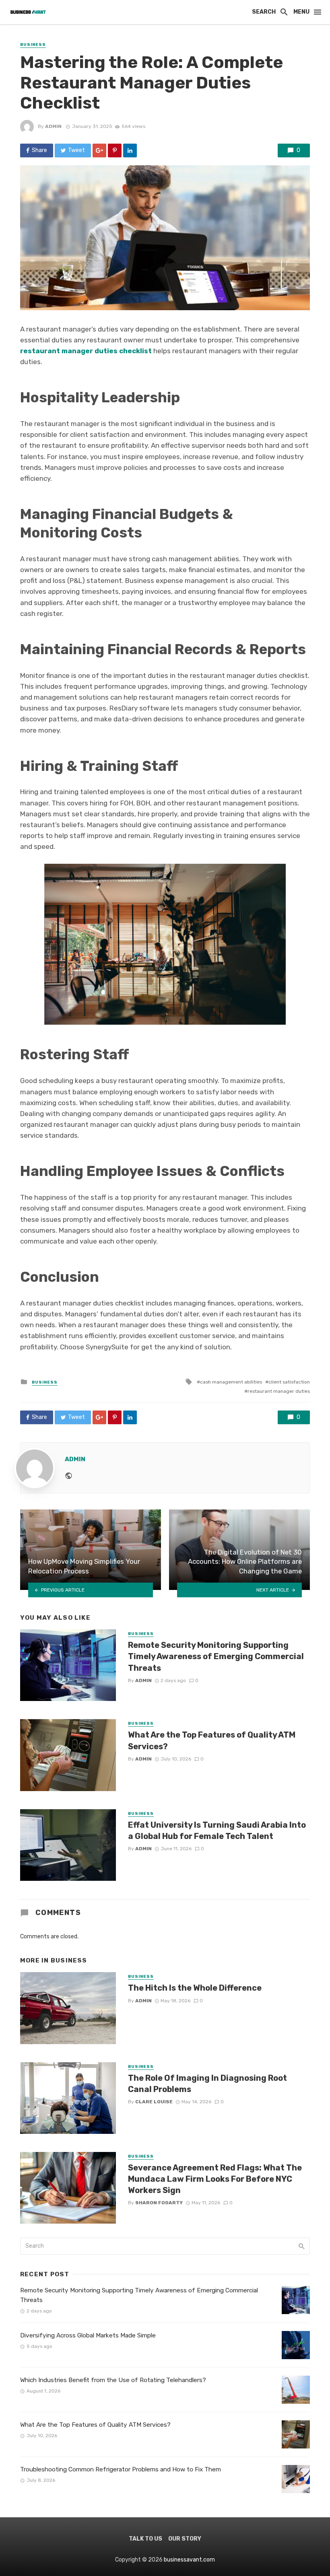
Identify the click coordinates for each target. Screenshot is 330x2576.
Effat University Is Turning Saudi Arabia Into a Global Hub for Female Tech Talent (217, 1831)
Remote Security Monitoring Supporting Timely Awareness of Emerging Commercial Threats (216, 1656)
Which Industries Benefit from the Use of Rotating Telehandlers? (113, 2380)
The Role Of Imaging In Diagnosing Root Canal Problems (207, 2084)
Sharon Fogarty (159, 2203)
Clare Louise (154, 2102)
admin (53, 126)
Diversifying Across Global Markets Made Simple (88, 2335)
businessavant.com (189, 2560)
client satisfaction (289, 1382)
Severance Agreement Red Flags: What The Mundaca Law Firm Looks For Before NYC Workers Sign (215, 2179)
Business (33, 45)
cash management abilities (231, 1382)
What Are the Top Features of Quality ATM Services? (212, 1740)
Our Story (185, 2539)
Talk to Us (145, 2539)
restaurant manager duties (279, 1391)
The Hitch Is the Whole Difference (195, 1988)
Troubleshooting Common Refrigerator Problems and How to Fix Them (121, 2469)
